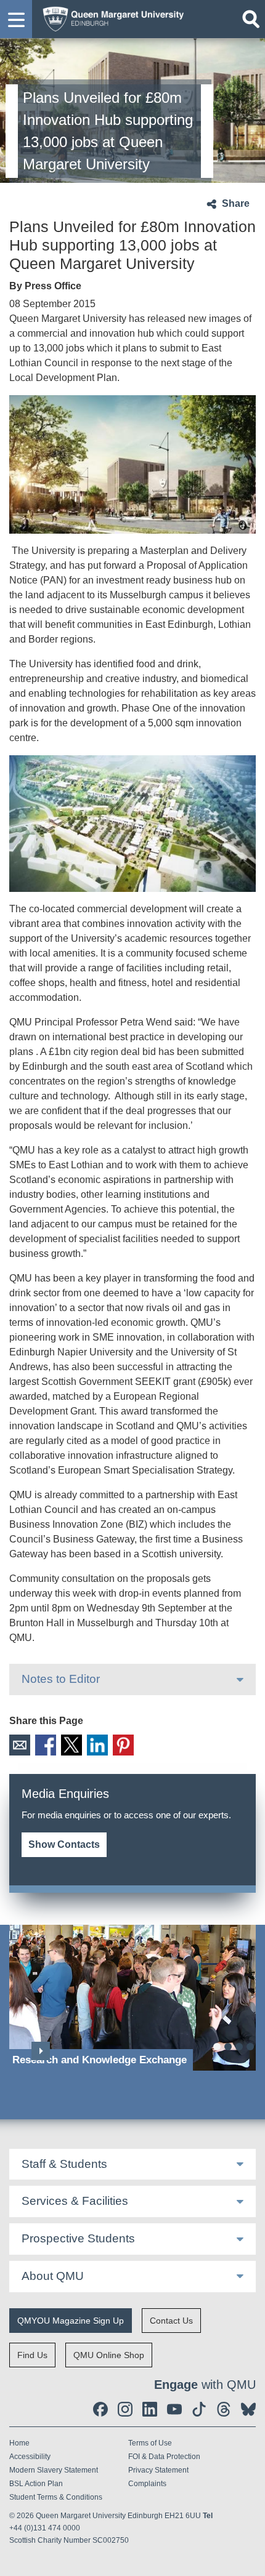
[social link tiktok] (199, 2409)
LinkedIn (97, 1745)
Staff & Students (64, 2164)
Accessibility (30, 2457)
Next (41, 2051)
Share (236, 203)
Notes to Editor (61, 1679)
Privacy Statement (158, 2470)
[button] (16, 19)
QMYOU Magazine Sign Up (71, 2321)
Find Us (32, 2355)
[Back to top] (250, 2561)
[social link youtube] (174, 2409)
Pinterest (123, 1745)
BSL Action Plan (36, 2484)
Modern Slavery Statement (54, 2470)
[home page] (110, 18)
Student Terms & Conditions (56, 2497)
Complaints (147, 2484)
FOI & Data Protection (164, 2457)
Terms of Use (150, 2443)
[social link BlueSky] (248, 2409)
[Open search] (251, 19)
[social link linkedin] (150, 2409)
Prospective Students (78, 2238)
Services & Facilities (75, 2201)
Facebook (46, 1745)
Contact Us (171, 2321)
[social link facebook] (100, 2409)
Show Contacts (64, 1844)
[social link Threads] (224, 2409)
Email (20, 1745)
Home (19, 2443)
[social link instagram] (125, 2409)
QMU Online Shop (109, 2355)
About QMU (53, 2276)
